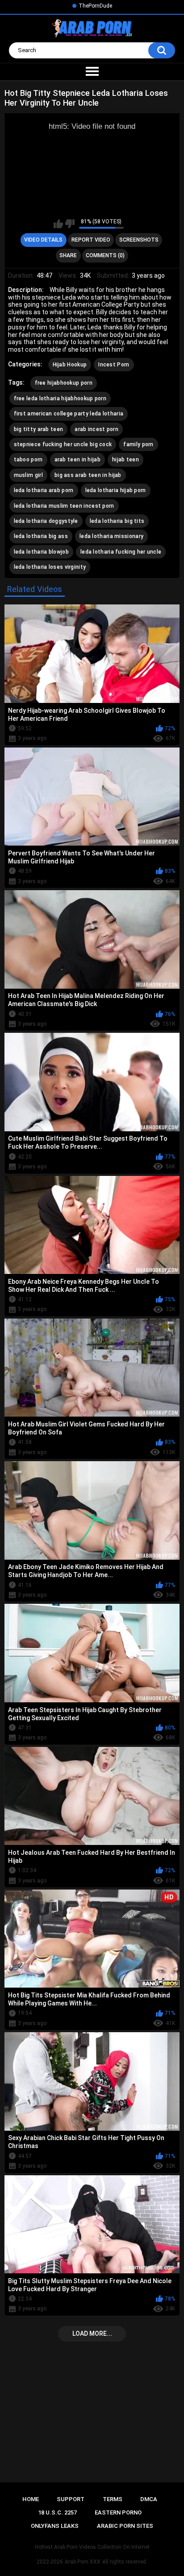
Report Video (91, 240)
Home (31, 2499)
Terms (113, 2499)
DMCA (149, 2499)
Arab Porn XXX (83, 2562)
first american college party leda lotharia (69, 414)
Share (68, 255)
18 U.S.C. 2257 (57, 2512)
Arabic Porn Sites (125, 2526)
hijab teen (125, 460)
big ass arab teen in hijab (88, 475)
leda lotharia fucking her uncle (121, 552)
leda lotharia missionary (111, 536)
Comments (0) (105, 255)
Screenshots (139, 240)
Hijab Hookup (70, 365)
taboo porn (28, 460)
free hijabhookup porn (64, 383)
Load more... (92, 2334)
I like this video (58, 224)
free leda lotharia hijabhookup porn (60, 399)
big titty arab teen (39, 429)
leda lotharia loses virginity (50, 567)
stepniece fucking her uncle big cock (63, 444)
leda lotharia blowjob (41, 552)
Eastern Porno (118, 2512)
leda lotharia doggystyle (46, 521)
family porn (138, 444)
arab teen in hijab (77, 460)
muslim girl (28, 475)
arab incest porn (96, 429)
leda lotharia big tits (117, 521)
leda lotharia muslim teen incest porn (64, 506)
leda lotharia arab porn (44, 490)
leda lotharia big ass (41, 536)
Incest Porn (114, 365)
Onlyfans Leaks (55, 2526)
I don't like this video (70, 224)
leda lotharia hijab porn (116, 490)
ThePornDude (95, 6)
